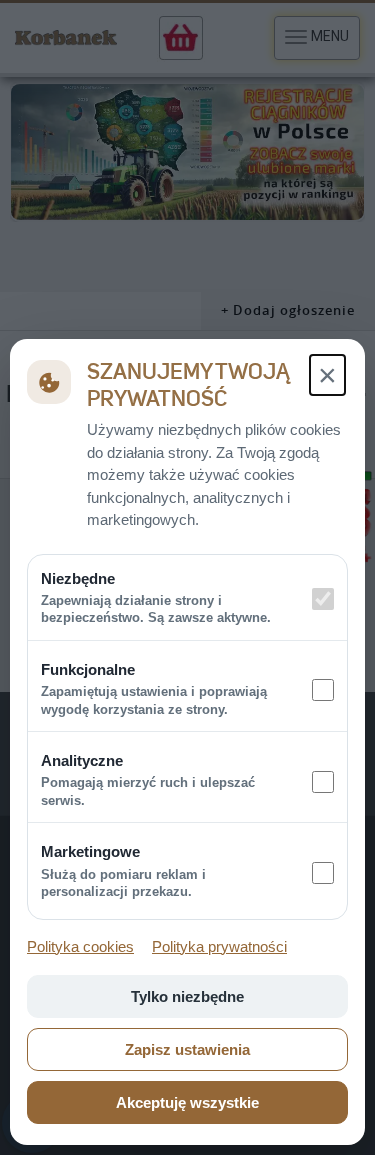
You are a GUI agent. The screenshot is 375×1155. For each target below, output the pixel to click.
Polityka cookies (80, 946)
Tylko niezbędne (187, 996)
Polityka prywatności (219, 946)
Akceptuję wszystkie (187, 1102)
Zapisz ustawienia (187, 1049)
